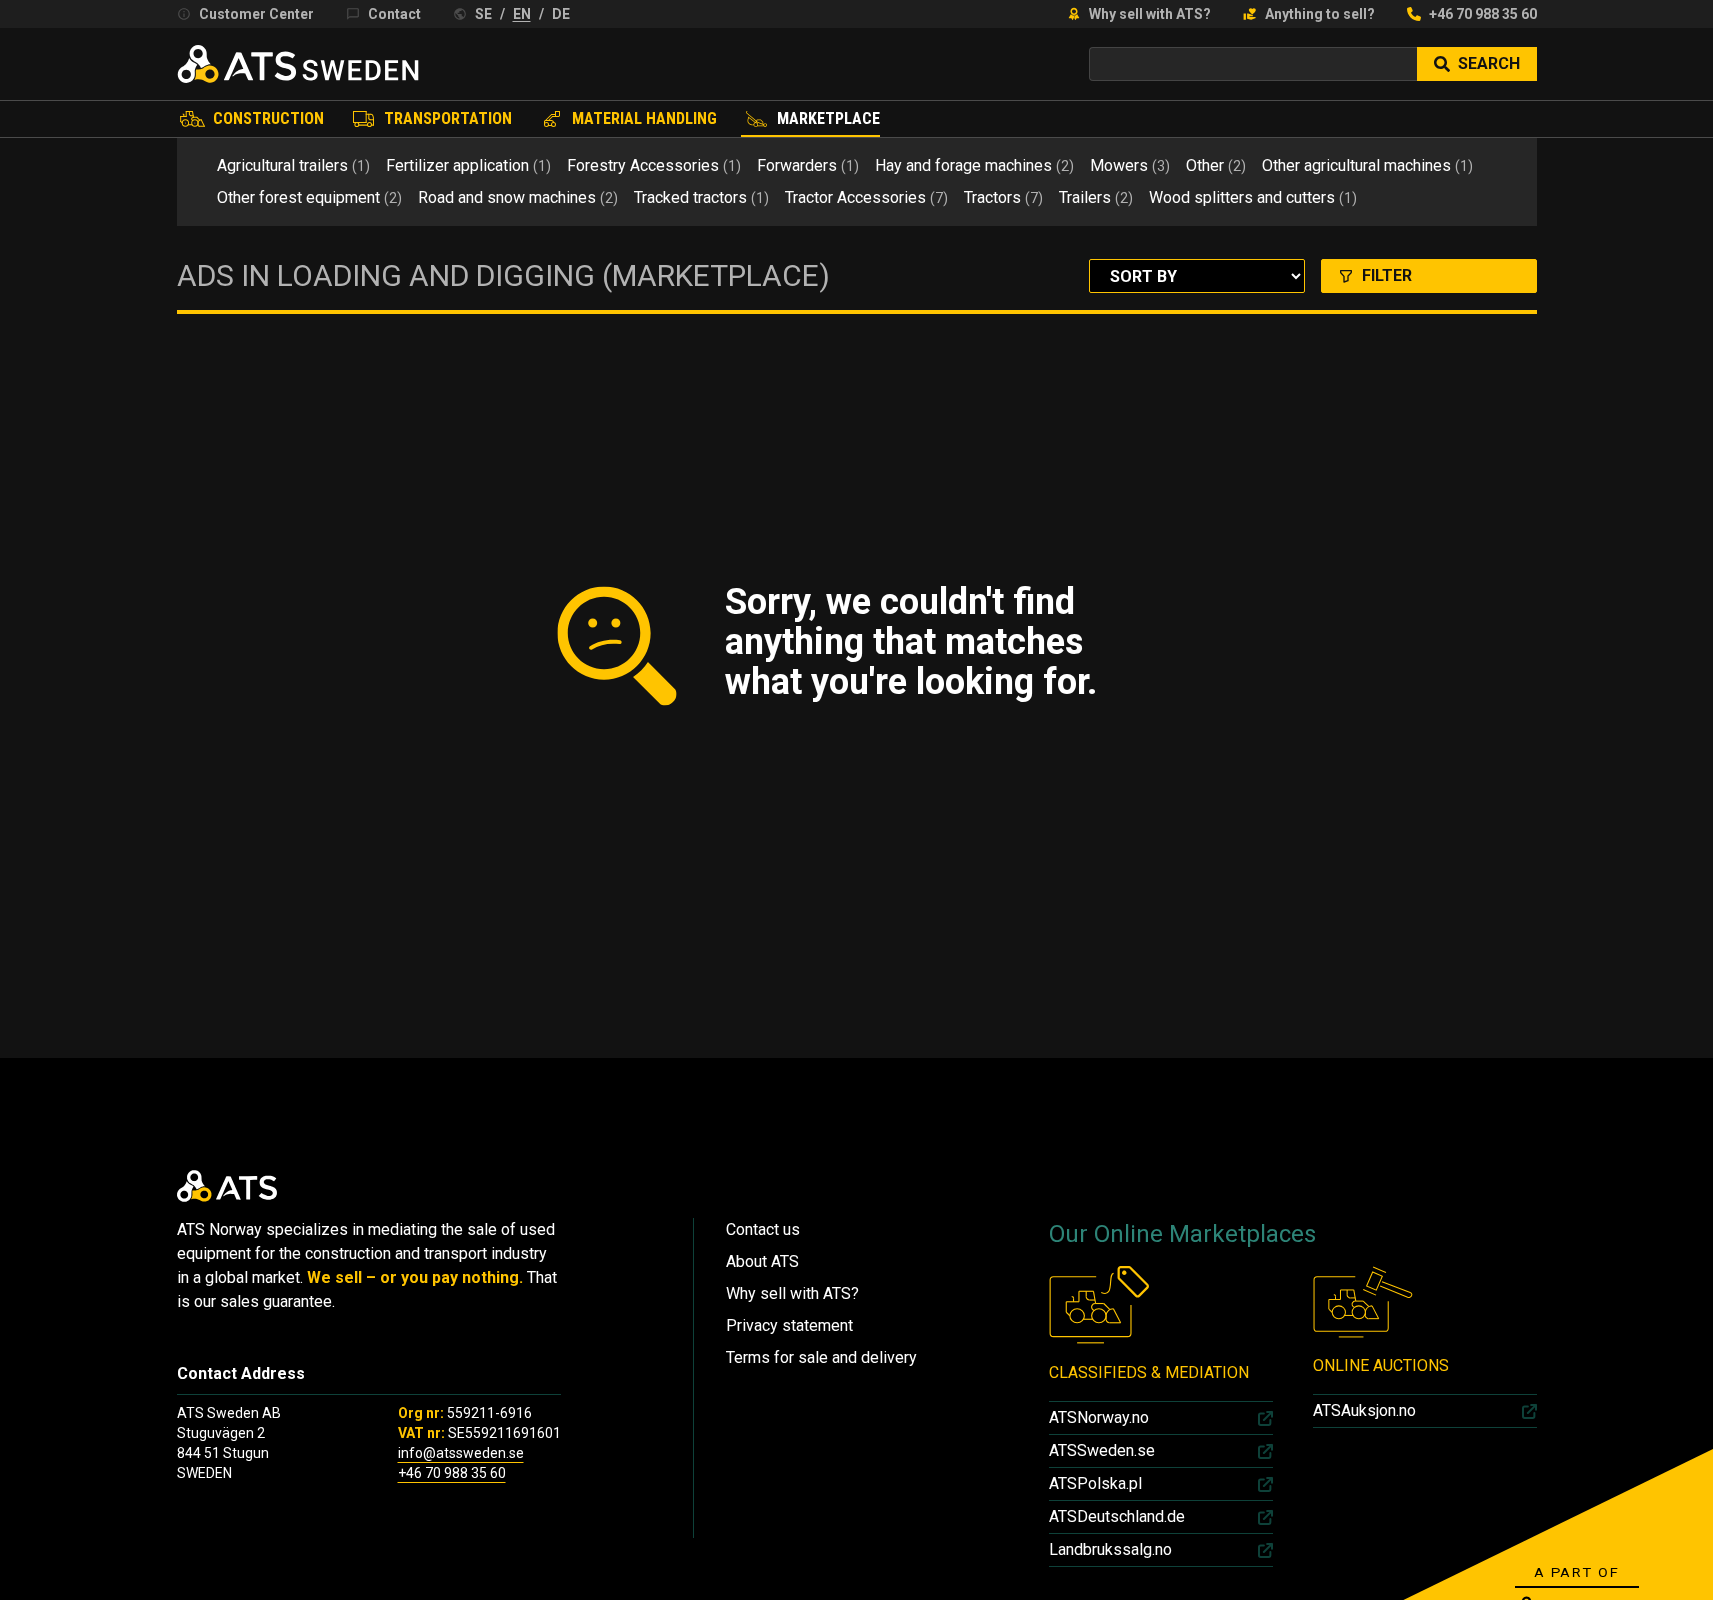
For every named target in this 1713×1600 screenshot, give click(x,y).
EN (522, 14)
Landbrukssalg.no (1110, 1549)
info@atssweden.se (461, 1453)
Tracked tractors (701, 197)
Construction (268, 118)
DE (561, 14)
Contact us (763, 1229)
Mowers (1130, 165)
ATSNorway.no (1099, 1417)
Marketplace (828, 118)
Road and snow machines (518, 197)
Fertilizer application (468, 165)
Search (1489, 63)
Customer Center (256, 14)
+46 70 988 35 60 (1483, 14)
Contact (394, 14)
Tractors (1003, 197)
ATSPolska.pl (1095, 1483)
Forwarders (808, 165)
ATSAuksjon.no (1364, 1410)
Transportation (448, 118)
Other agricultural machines (1367, 165)
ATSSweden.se (1102, 1450)
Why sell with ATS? (1150, 14)
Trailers (1096, 197)
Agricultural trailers (293, 165)
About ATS (762, 1261)
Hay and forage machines (974, 165)
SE (483, 14)
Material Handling (644, 118)
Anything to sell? (1320, 14)
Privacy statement (789, 1325)
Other (1216, 165)
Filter (1387, 275)
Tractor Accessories (866, 197)
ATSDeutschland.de (1117, 1516)
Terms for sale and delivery (821, 1357)
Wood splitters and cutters (1253, 197)
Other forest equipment (309, 197)
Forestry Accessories (654, 165)
